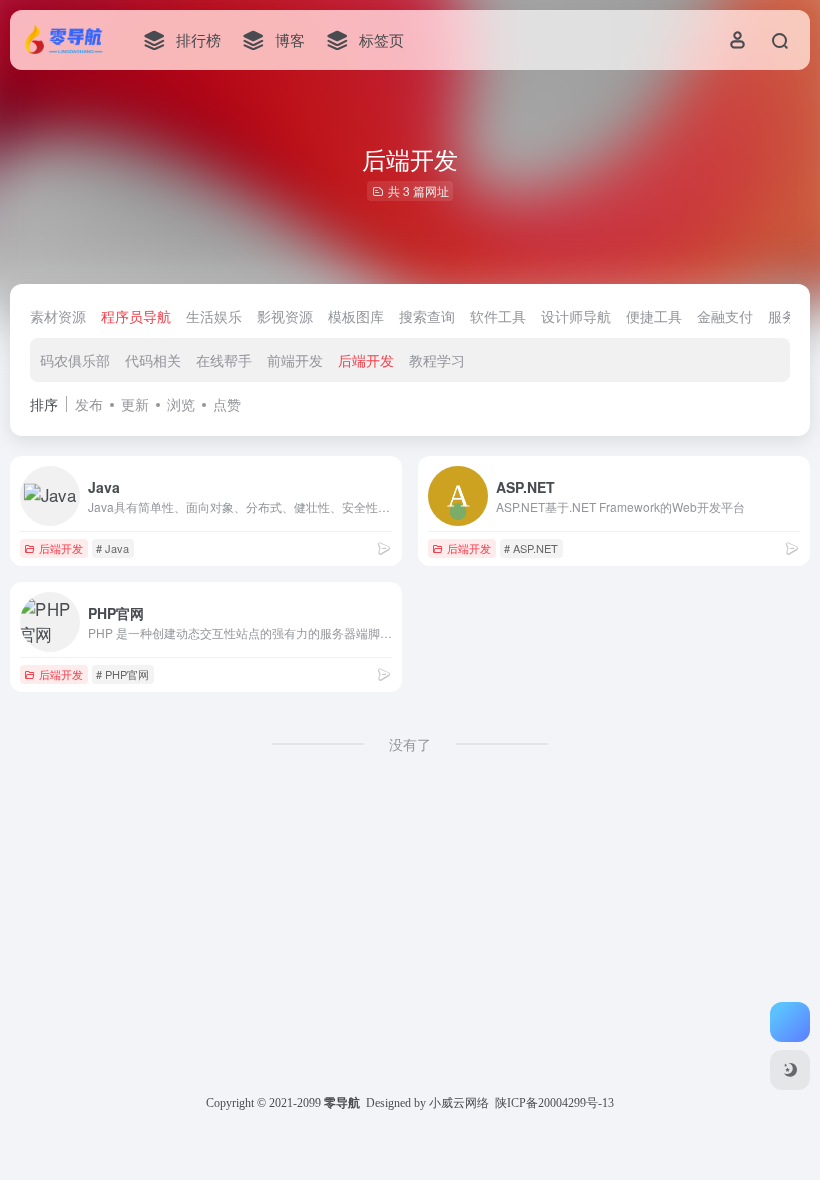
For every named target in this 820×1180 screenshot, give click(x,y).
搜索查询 (427, 316)
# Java (112, 548)
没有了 (410, 744)
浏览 (181, 404)
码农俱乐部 (75, 360)
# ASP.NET (531, 548)
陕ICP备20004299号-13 (554, 1103)
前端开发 (295, 360)
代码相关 (153, 360)
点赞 (227, 404)
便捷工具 (654, 316)
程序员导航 (136, 316)
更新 (135, 404)
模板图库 (356, 316)
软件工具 (498, 316)
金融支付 (725, 316)
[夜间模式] (790, 1070)
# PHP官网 (122, 674)
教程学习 (437, 360)
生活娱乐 (214, 316)
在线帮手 (224, 360)
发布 (89, 404)
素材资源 (58, 316)
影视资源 (285, 316)
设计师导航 (576, 316)
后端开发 (366, 360)
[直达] (384, 547)
